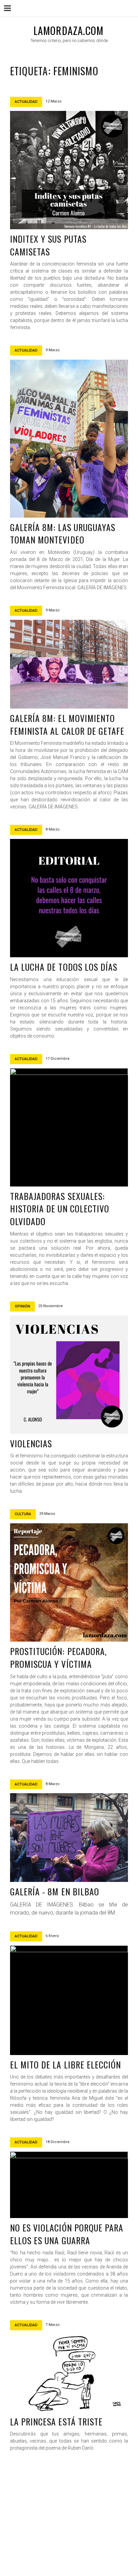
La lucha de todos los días (64, 967)
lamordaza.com (69, 30)
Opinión (22, 1306)
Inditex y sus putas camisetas (48, 245)
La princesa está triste (56, 2422)
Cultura (23, 1514)
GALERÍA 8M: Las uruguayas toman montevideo (63, 534)
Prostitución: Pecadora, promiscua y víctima (58, 1658)
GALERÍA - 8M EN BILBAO (55, 1891)
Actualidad (26, 102)
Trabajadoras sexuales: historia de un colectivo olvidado (60, 1209)
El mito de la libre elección (65, 2065)
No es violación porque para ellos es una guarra (67, 2234)
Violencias (31, 1443)
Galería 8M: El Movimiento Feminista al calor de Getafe (67, 724)
